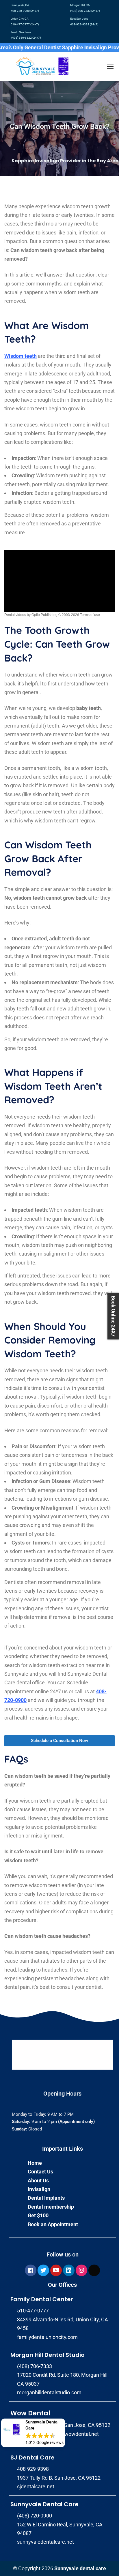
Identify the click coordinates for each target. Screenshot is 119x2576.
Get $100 (38, 2215)
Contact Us (40, 2172)
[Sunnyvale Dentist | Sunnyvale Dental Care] (41, 66)
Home (35, 2163)
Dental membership (51, 2207)
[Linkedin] (69, 2270)
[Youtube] (56, 2270)
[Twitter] (43, 2270)
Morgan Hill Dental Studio (48, 2355)
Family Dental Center (42, 2299)
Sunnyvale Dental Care (44, 2504)
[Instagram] (81, 2270)
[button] (33, 2433)
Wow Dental (30, 2413)
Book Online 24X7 (113, 1316)
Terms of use (90, 615)
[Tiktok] (94, 2270)
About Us (38, 2181)
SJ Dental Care (32, 2457)
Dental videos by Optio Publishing (31, 615)
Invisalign (39, 2189)
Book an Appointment (53, 2224)
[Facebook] (31, 2270)
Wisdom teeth (21, 356)
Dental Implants (46, 2198)
